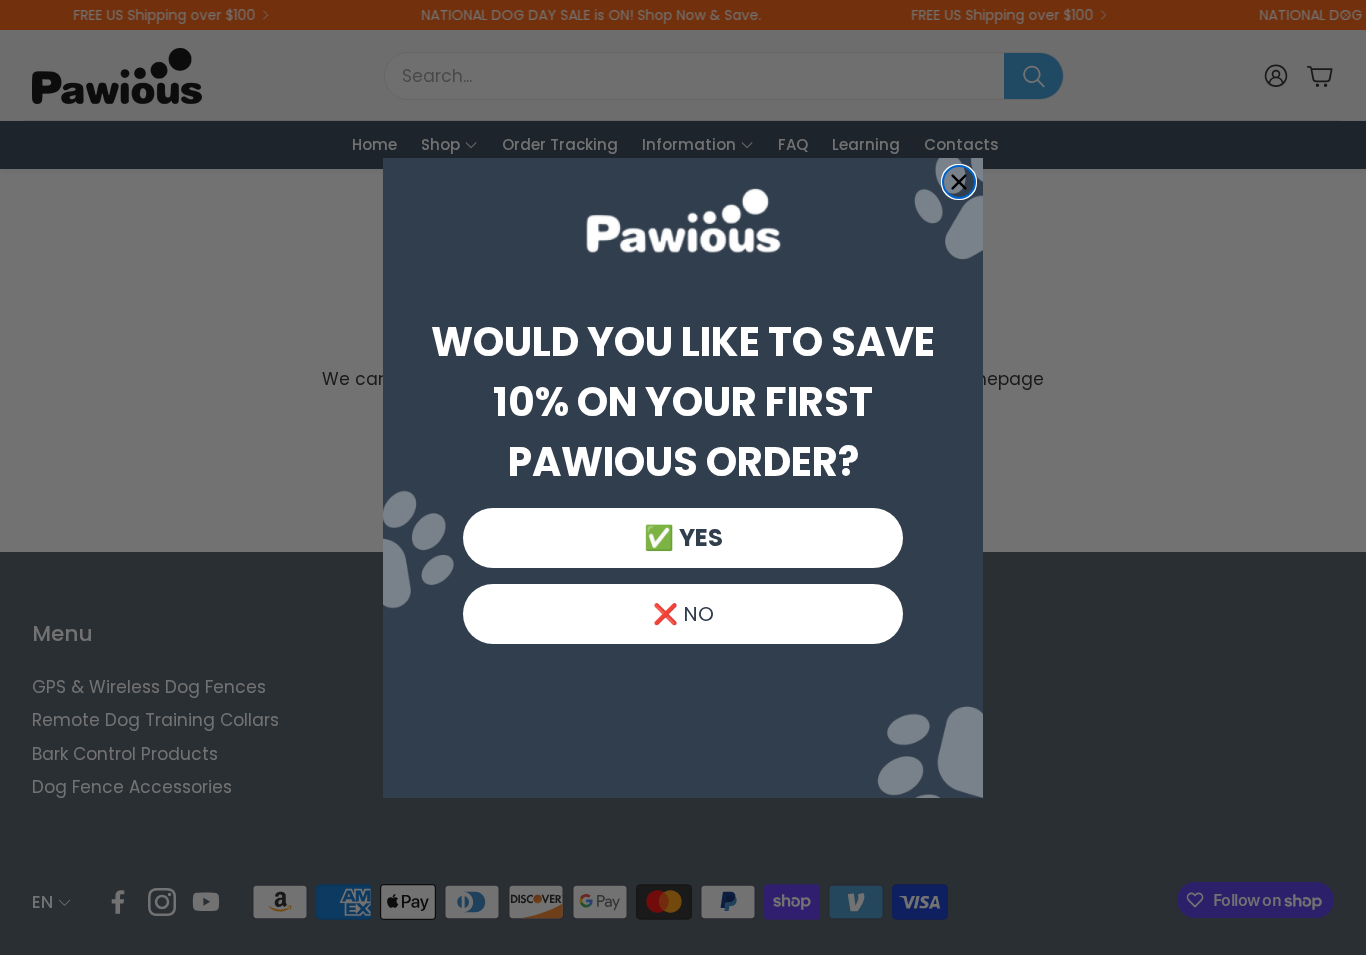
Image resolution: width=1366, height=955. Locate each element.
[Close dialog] (959, 182)
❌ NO (683, 614)
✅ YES (683, 537)
